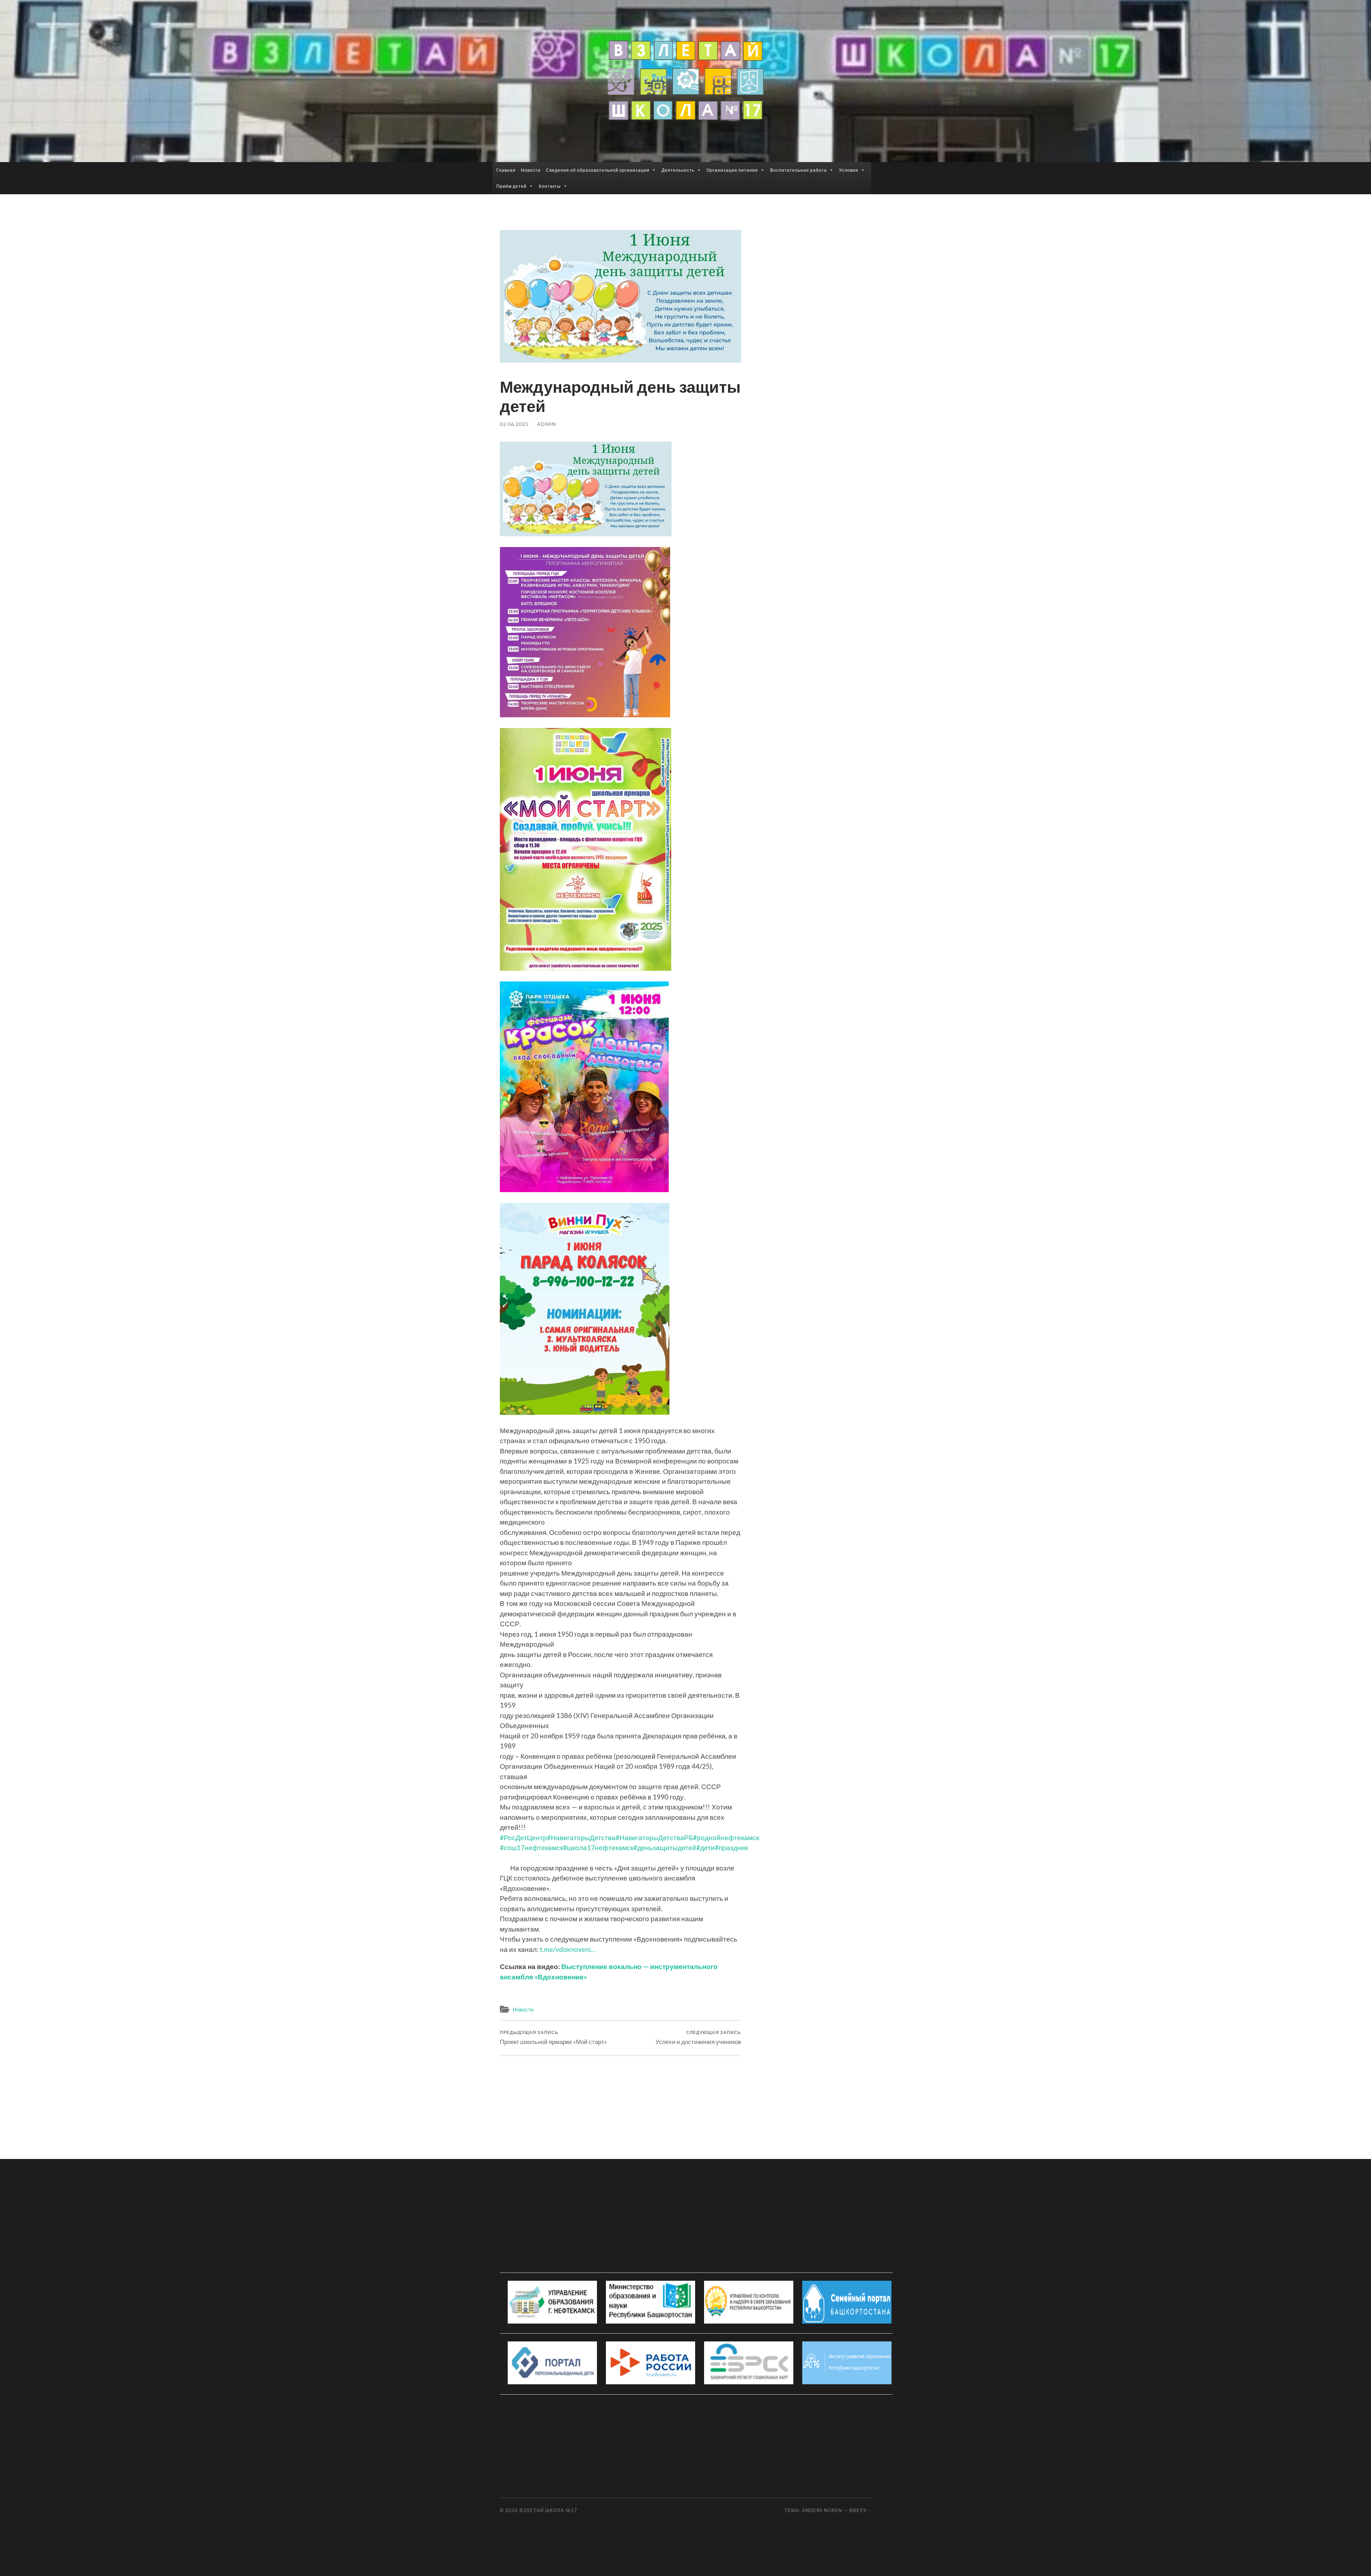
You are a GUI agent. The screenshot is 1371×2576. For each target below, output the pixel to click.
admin (547, 424)
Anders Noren (822, 2510)
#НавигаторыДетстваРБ (654, 1837)
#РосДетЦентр (523, 1837)
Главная (506, 170)
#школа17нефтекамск (598, 1847)
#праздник (731, 1847)
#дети (705, 1847)
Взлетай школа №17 (548, 2510)
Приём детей (511, 186)
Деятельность (678, 170)
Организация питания (732, 170)
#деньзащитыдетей (665, 1847)
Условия (849, 170)
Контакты (550, 186)
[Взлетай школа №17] (685, 80)
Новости (531, 170)
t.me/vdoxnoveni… (568, 1949)
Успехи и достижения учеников (698, 2037)
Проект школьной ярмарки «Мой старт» (553, 2037)
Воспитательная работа (799, 170)
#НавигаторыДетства (581, 1837)
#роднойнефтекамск (726, 1837)
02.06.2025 (514, 424)
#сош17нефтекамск (531, 1847)
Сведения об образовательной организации (598, 170)
